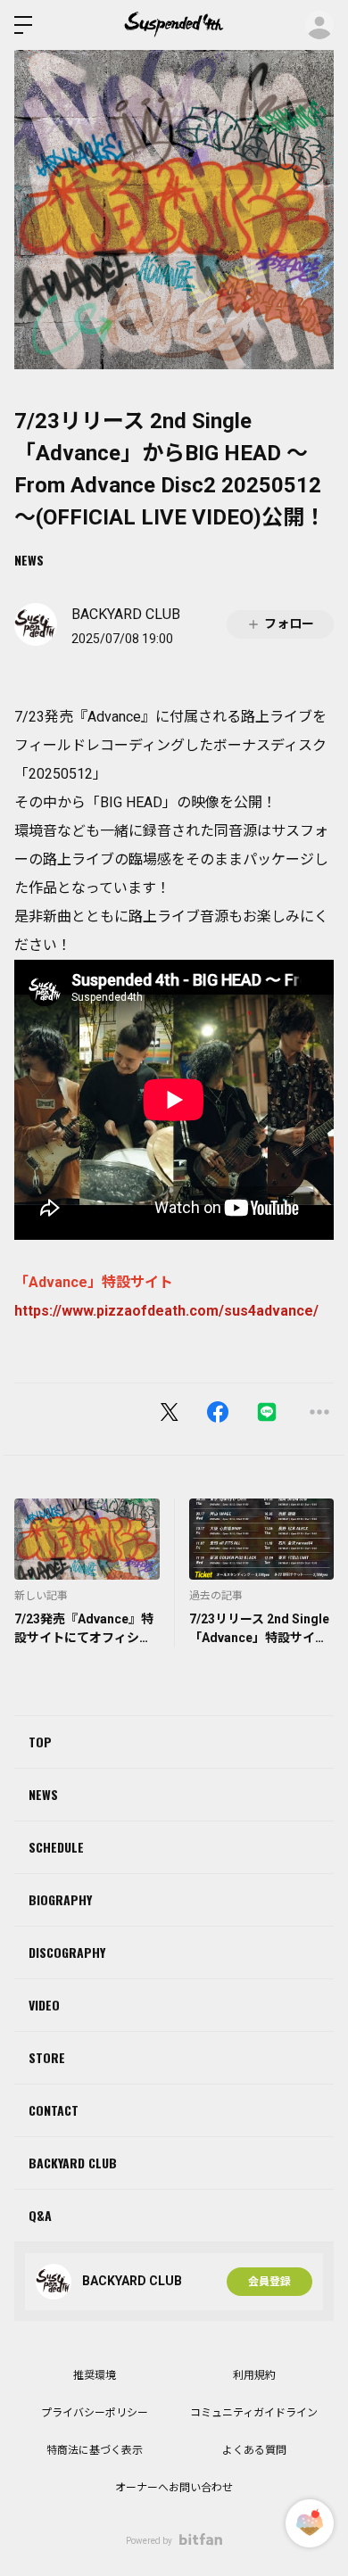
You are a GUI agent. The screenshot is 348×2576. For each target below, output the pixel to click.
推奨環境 (95, 2375)
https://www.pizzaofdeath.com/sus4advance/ (166, 1311)
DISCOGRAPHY (67, 1952)
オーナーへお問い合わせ (174, 2488)
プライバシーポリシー (95, 2413)
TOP (40, 1742)
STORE (47, 2057)
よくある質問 (254, 2450)
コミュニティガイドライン (254, 2413)
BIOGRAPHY (60, 1899)
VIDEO (44, 2005)
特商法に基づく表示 (95, 2450)
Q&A (40, 2215)
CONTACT (54, 2110)
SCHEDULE (56, 1847)
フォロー (289, 623)
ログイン (319, 25)
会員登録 (269, 2282)
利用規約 (254, 2375)
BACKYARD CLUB (73, 2163)
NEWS (29, 560)
